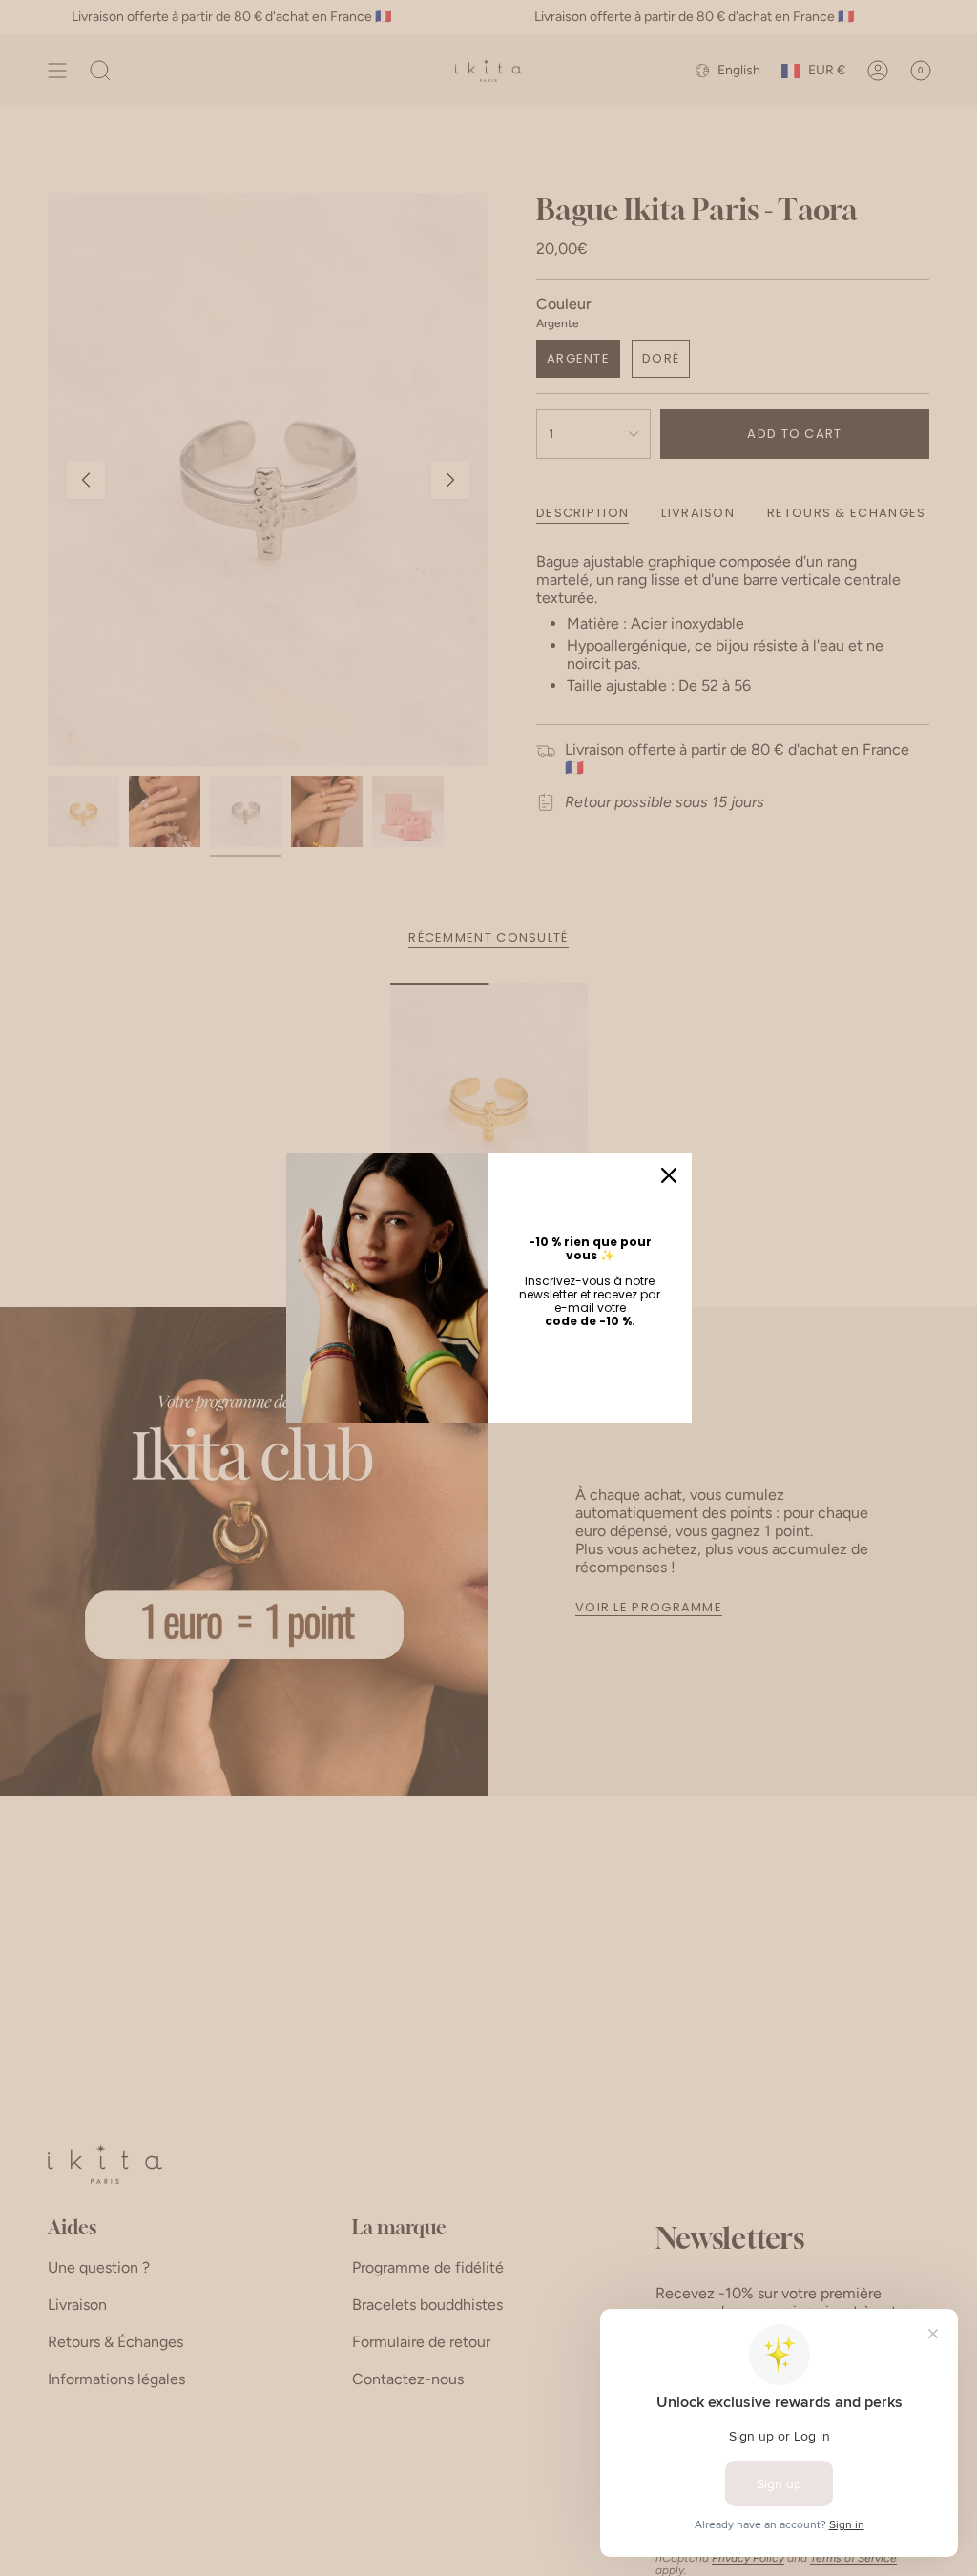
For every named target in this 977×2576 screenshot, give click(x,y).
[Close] (669, 1175)
